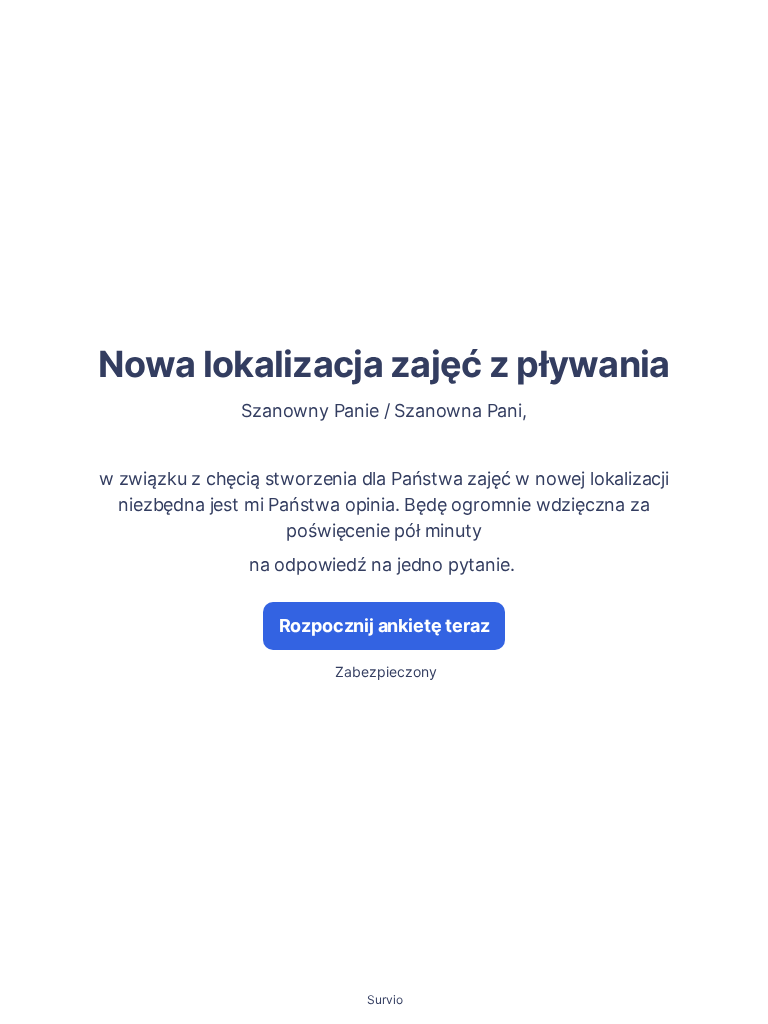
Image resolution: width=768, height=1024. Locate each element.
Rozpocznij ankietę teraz (384, 625)
